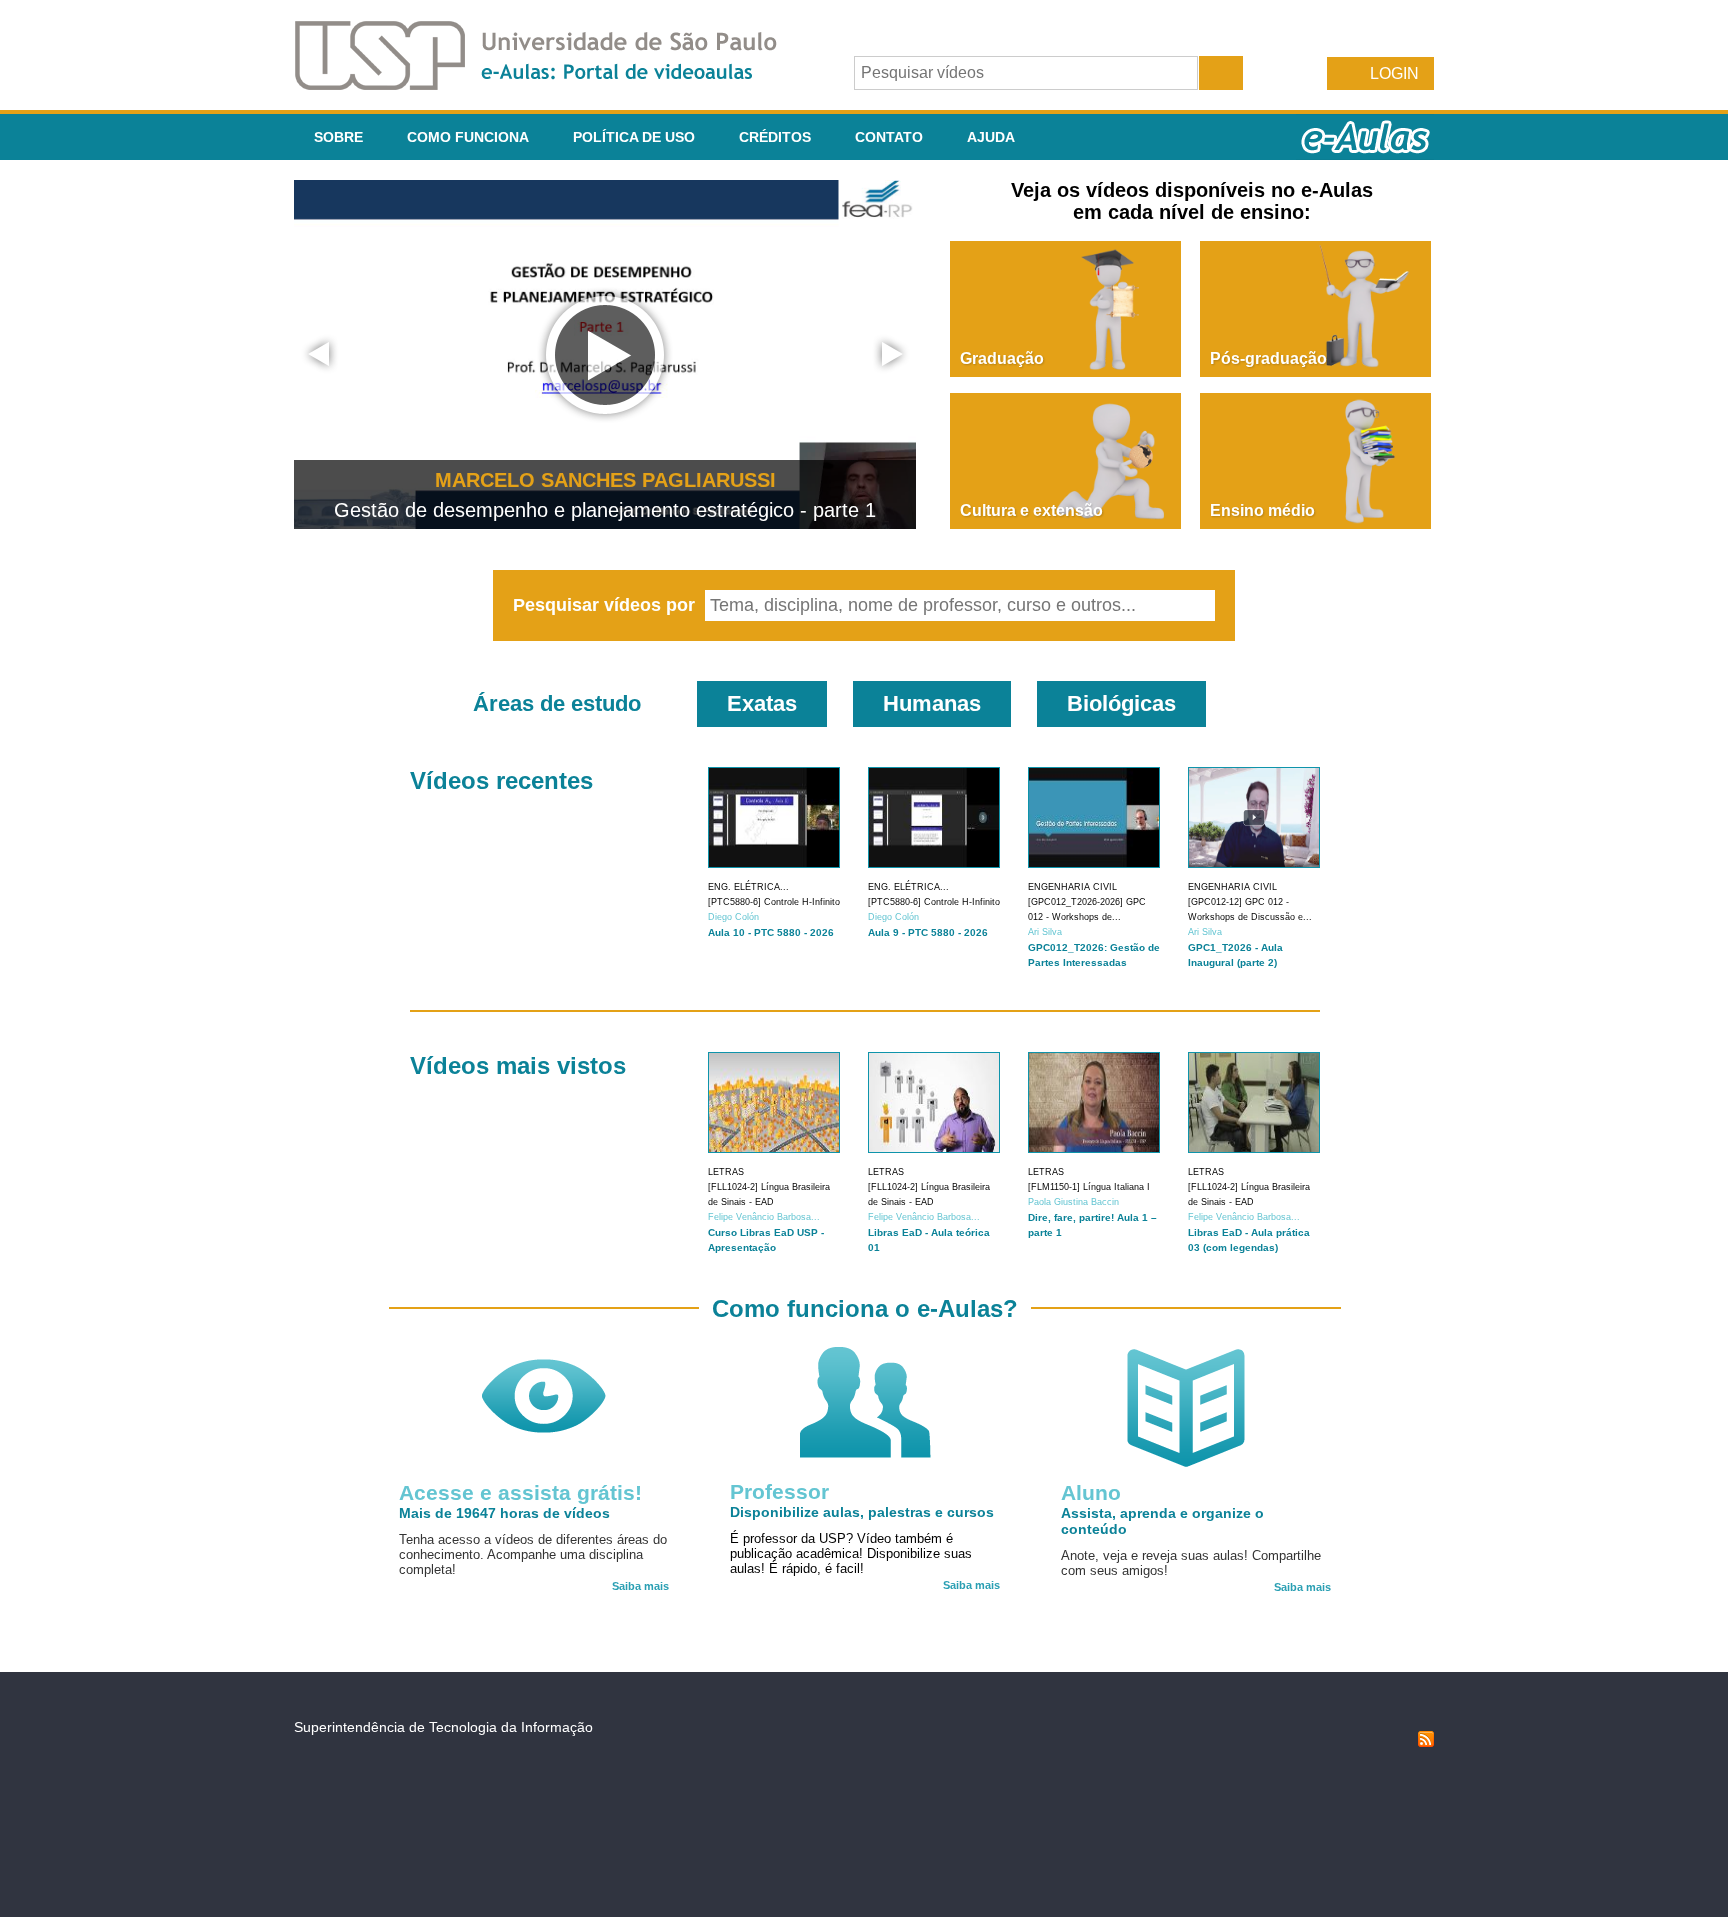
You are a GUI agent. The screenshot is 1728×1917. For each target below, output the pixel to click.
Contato (889, 137)
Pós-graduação (1268, 358)
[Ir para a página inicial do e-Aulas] (552, 84)
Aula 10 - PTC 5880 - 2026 (771, 932)
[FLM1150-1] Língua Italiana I (1089, 1187)
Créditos (775, 137)
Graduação (1002, 358)
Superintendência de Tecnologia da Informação (443, 1727)
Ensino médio (1262, 510)
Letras (726, 1172)
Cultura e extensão (1031, 510)
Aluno (1091, 1492)
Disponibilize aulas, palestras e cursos (862, 1512)
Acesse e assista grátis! (520, 1492)
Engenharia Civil (1072, 887)
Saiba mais (640, 1586)
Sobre (338, 137)
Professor (779, 1491)
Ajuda (991, 137)
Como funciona (468, 137)
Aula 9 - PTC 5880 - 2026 (928, 932)
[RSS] (1426, 1742)
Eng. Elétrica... (748, 887)
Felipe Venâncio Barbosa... (764, 1217)
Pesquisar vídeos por (606, 605)
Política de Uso (634, 137)
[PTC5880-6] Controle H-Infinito (774, 902)
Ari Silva (1045, 932)
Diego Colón (733, 917)
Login (1394, 73)
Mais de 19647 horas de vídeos (504, 1513)
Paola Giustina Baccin (1073, 1202)
